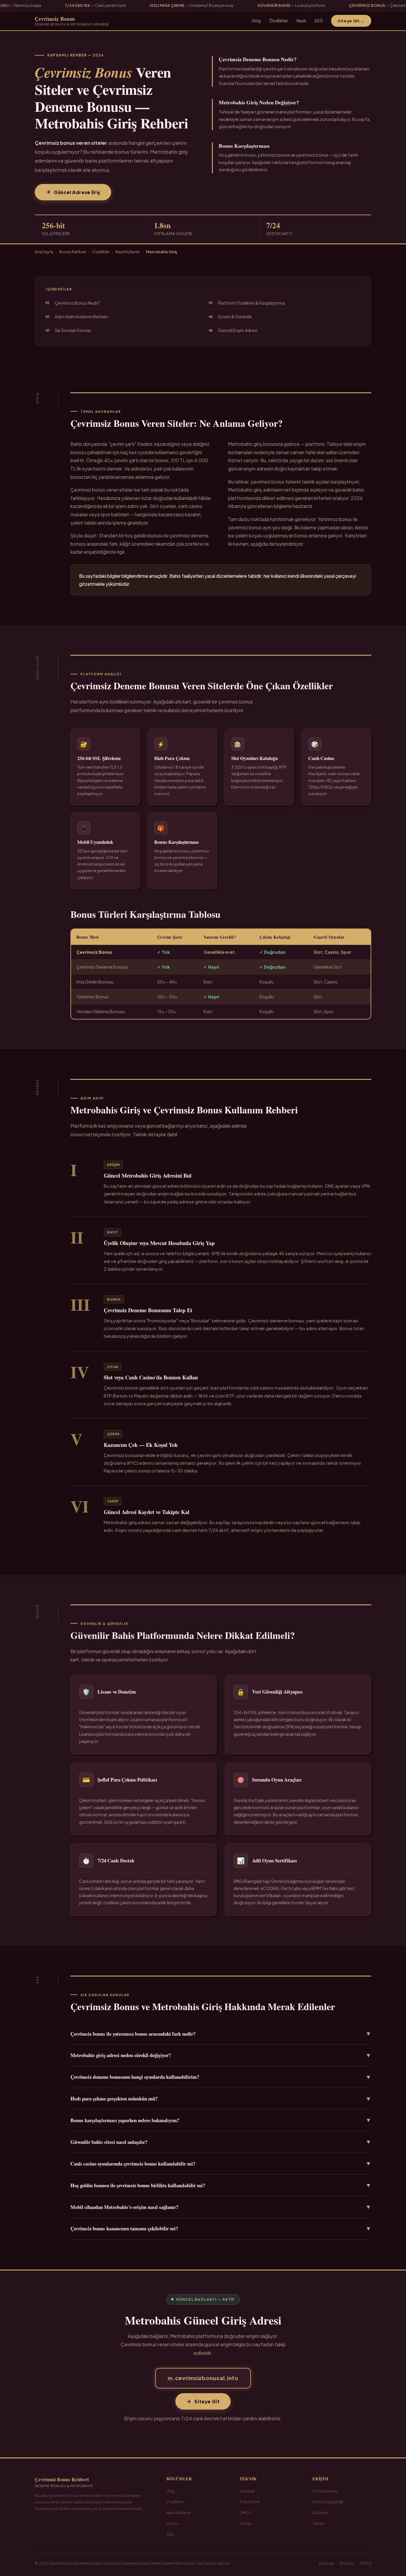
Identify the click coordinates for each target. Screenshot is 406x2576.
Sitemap (247, 2491)
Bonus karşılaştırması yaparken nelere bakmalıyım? (221, 2120)
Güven (173, 2523)
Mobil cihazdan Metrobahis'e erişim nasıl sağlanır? (221, 2207)
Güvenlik (321, 2513)
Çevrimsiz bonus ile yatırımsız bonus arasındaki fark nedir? (221, 2034)
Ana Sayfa (44, 252)
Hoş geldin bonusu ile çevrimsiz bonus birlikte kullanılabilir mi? (221, 2185)
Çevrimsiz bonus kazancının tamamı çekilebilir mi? (221, 2229)
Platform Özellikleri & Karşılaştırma (247, 303)
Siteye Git (207, 2401)
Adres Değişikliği (328, 2502)
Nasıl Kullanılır (128, 252)
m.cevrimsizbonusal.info (203, 2378)
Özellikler (279, 21)
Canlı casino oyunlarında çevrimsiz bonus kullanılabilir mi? (221, 2163)
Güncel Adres (325, 2491)
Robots (347, 2563)
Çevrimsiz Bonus (72, 21)
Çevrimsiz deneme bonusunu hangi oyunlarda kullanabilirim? (221, 2077)
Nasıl (301, 21)
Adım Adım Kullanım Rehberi (77, 317)
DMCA (246, 2513)
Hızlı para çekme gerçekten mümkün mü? (221, 2099)
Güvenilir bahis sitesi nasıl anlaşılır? (221, 2142)
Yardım (319, 2523)
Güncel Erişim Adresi (233, 330)
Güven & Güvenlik (230, 317)
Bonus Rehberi (73, 252)
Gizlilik (246, 2523)
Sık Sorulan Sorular (69, 330)
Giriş (256, 21)
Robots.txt (250, 2502)
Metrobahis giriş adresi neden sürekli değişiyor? (221, 2055)
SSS (319, 21)
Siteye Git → (351, 21)
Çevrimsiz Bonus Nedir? (73, 303)
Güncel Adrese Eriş (77, 192)
